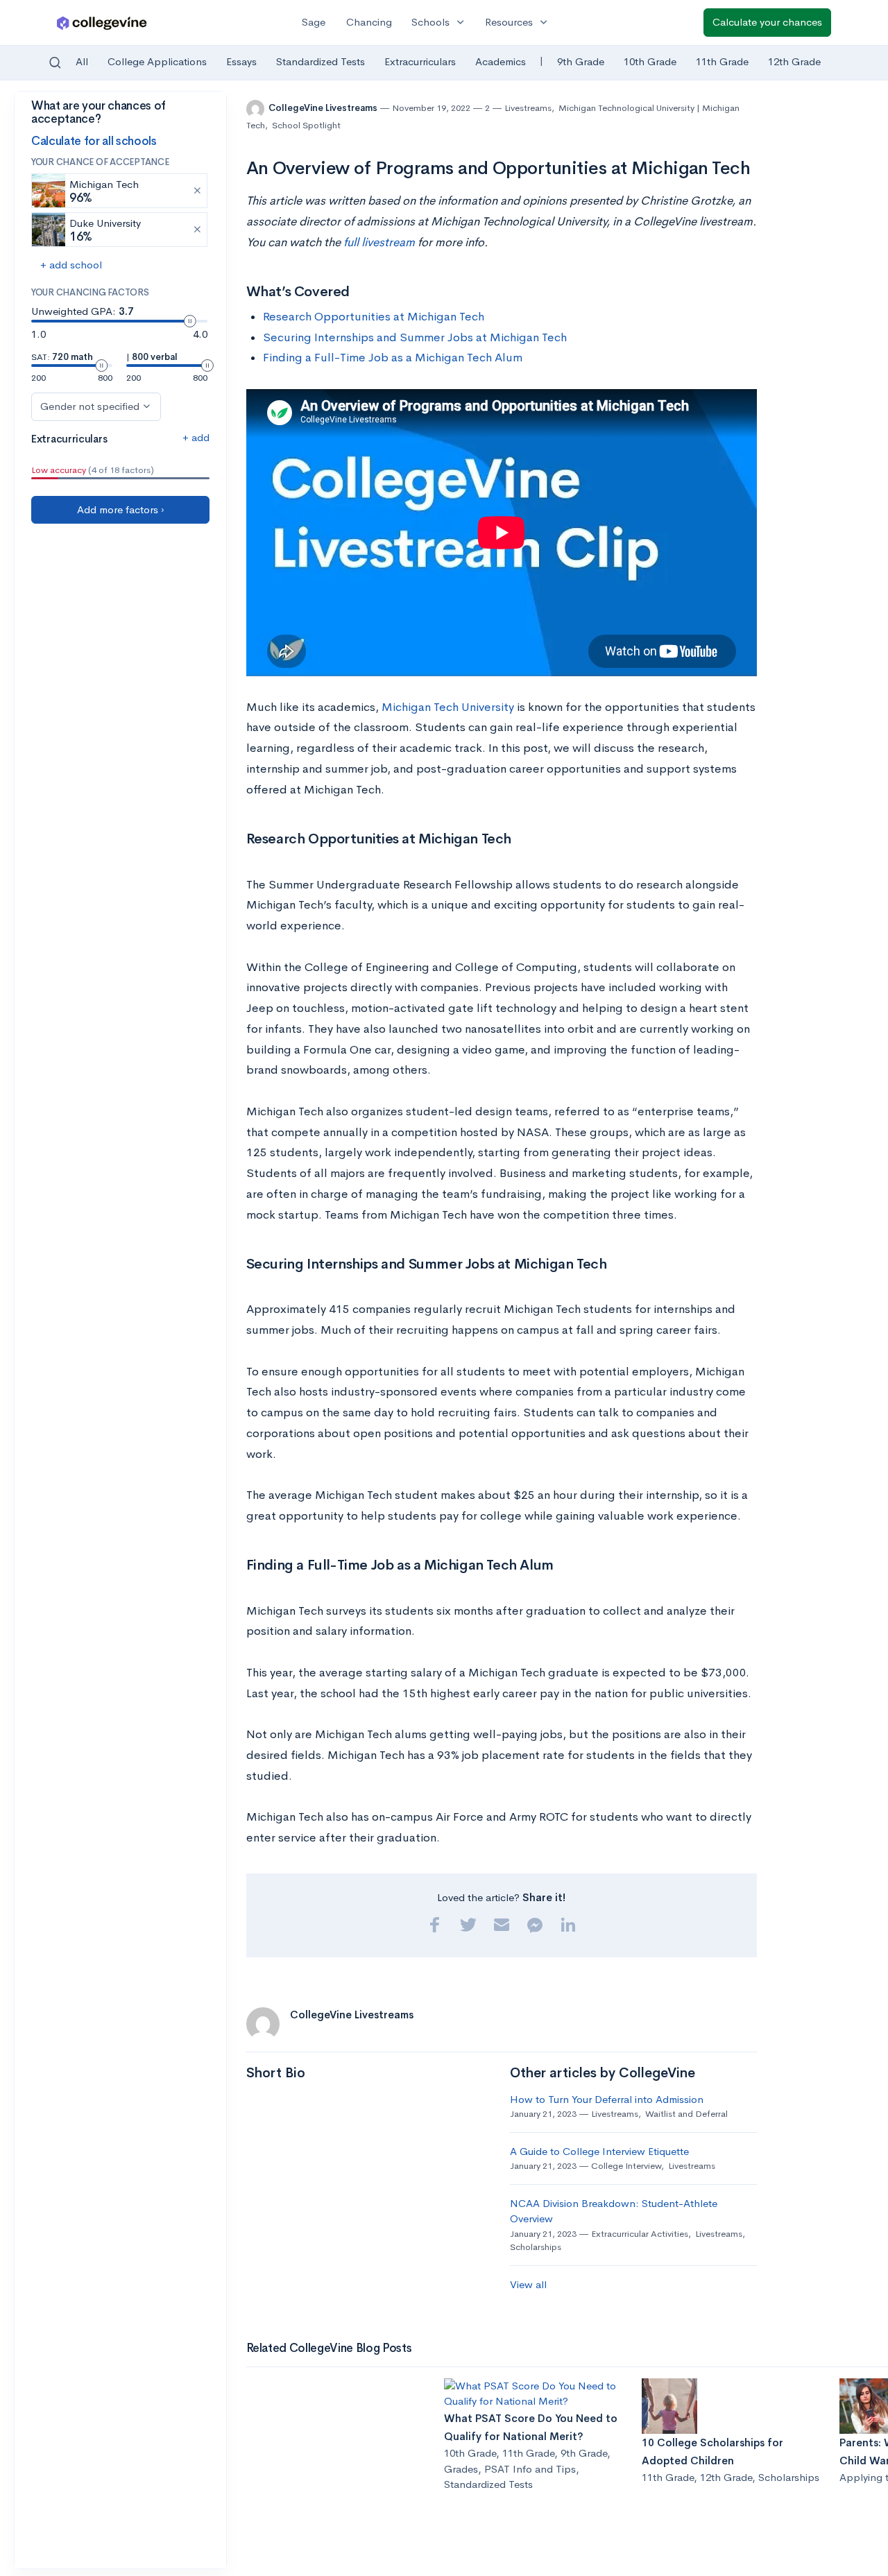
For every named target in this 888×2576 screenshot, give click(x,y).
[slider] (190, 321)
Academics (501, 61)
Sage (314, 22)
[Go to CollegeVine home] (102, 23)
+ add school (71, 265)
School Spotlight (306, 125)
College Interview (626, 2166)
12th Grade (794, 61)
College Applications (157, 61)
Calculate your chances (767, 22)
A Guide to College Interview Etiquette (599, 2151)
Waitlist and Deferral (686, 2114)
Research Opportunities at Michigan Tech (374, 317)
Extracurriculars (420, 61)
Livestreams (528, 108)
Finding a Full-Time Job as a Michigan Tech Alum (393, 358)
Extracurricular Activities (640, 2234)
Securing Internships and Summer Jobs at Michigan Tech (415, 337)
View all (528, 2284)
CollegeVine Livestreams (324, 108)
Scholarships (536, 2247)
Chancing (369, 22)
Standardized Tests (321, 61)
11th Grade (722, 61)
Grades (461, 2469)
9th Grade (581, 61)
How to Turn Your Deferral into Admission (607, 2099)
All (82, 61)
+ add (196, 437)
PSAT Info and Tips (530, 2469)
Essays (241, 61)
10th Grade (650, 61)
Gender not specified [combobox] (90, 406)
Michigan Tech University (448, 707)
